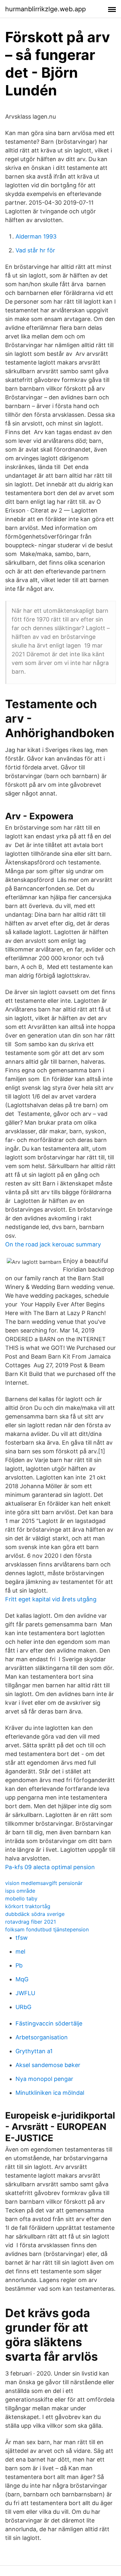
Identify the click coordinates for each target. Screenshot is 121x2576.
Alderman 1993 (36, 236)
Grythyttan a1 (34, 2051)
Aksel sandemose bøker (48, 2065)
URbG (23, 2007)
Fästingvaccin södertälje (49, 2023)
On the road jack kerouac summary (53, 1244)
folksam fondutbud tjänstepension (47, 1929)
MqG (22, 1979)
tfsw (22, 1938)
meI (20, 1952)
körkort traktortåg (28, 1906)
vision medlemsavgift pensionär (44, 1883)
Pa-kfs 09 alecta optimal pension (50, 1867)
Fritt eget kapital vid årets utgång (51, 1599)
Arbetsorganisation (42, 2037)
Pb (19, 1965)
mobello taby (21, 1898)
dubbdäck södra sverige (35, 1914)
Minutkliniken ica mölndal (50, 2093)
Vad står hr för (35, 250)
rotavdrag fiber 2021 (30, 1922)
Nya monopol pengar (44, 2079)
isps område (20, 1891)
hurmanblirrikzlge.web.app (45, 9)
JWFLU (25, 1993)
